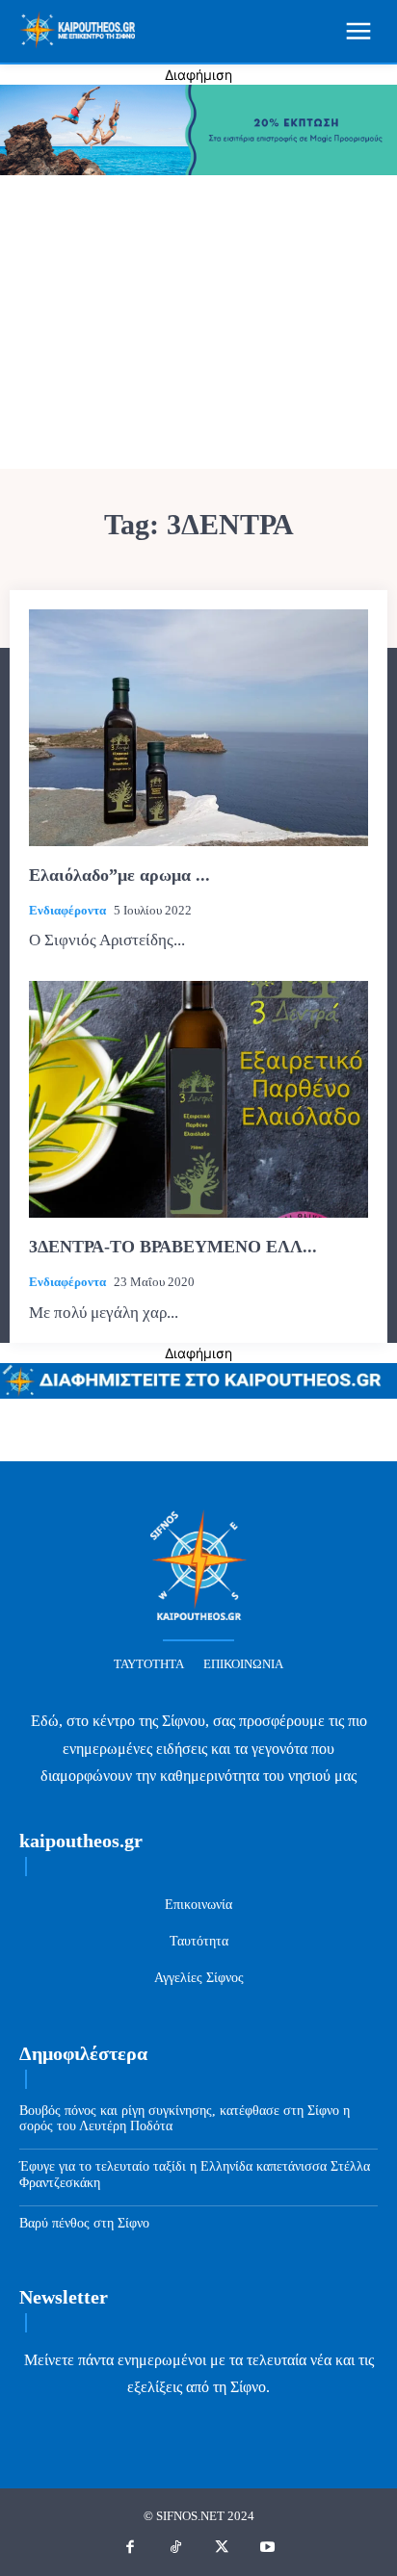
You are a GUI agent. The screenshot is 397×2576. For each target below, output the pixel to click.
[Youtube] (268, 2548)
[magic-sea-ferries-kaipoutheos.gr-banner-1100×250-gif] (198, 170)
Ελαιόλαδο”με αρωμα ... (119, 875)
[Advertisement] (198, 324)
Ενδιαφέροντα (67, 910)
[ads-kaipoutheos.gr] (198, 1393)
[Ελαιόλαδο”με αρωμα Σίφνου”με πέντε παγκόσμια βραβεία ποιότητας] (198, 728)
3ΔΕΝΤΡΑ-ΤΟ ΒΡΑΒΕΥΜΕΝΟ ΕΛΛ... (173, 1247)
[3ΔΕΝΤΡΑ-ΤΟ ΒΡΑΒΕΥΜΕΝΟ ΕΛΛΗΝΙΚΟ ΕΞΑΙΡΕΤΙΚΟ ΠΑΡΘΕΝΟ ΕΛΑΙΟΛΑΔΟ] (198, 1099)
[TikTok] (176, 2548)
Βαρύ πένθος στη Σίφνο (84, 2223)
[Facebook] (130, 2548)
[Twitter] (222, 2548)
